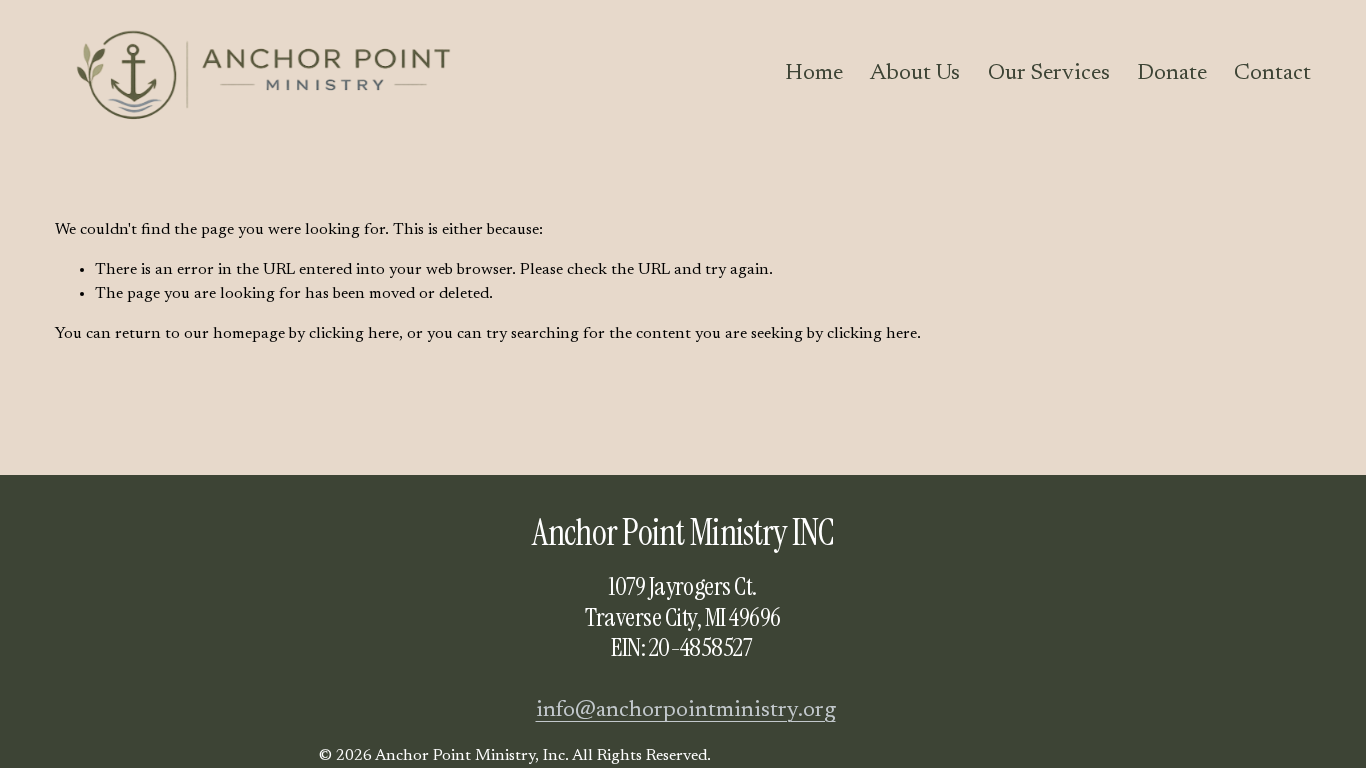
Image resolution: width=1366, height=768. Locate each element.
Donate (1172, 73)
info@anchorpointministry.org (686, 710)
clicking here (354, 334)
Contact (1272, 73)
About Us (915, 73)
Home (814, 73)
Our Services (1049, 73)
